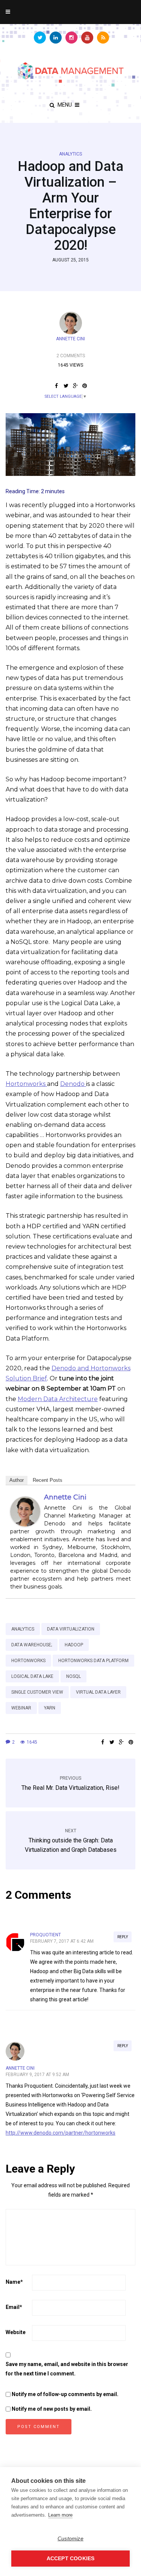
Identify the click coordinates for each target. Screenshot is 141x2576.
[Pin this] (85, 386)
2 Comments (71, 356)
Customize (70, 2539)
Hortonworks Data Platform (93, 1661)
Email (14, 2307)
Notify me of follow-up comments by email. (65, 2394)
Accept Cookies (71, 2559)
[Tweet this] (66, 386)
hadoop (74, 1645)
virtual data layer (98, 1692)
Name (14, 2282)
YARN (50, 1708)
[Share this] (57, 386)
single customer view (37, 1692)
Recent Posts (48, 1480)
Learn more (60, 2515)
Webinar (21, 1708)
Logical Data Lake (32, 1676)
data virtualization (71, 1629)
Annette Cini (70, 339)
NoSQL (74, 1676)
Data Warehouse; (32, 1645)
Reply (123, 1937)
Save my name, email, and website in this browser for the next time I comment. (67, 2369)
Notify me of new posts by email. (52, 2409)
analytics (23, 1629)
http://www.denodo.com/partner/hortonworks (61, 2133)
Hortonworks (26, 1084)
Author (17, 1480)
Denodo (73, 1084)
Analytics (70, 154)
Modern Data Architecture (58, 1399)
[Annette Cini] (25, 1511)
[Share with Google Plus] (75, 386)
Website (16, 2332)
